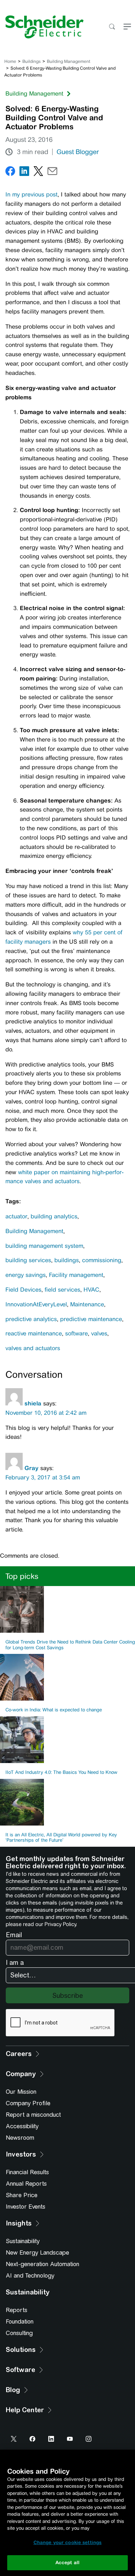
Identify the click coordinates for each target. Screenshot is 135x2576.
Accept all (67, 2563)
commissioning (102, 1260)
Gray (31, 1468)
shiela (33, 1403)
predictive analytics (31, 1319)
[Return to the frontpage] (42, 27)
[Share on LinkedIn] (24, 173)
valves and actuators (33, 1348)
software (76, 1333)
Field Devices (23, 1290)
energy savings (26, 1275)
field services (62, 1290)
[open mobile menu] (127, 27)
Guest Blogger (78, 152)
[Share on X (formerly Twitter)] (38, 173)
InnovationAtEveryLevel (36, 1304)
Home (10, 61)
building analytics (54, 1216)
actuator (16, 1216)
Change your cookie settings (68, 2542)
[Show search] (112, 27)
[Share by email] (52, 173)
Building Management (69, 61)
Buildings (31, 61)
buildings (67, 1260)
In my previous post (31, 194)
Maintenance (87, 1304)
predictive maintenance (91, 1319)
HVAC (91, 1290)
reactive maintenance (34, 1333)
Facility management (76, 1275)
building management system (44, 1246)
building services (28, 1260)
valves (99, 1333)
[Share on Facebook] (10, 173)
